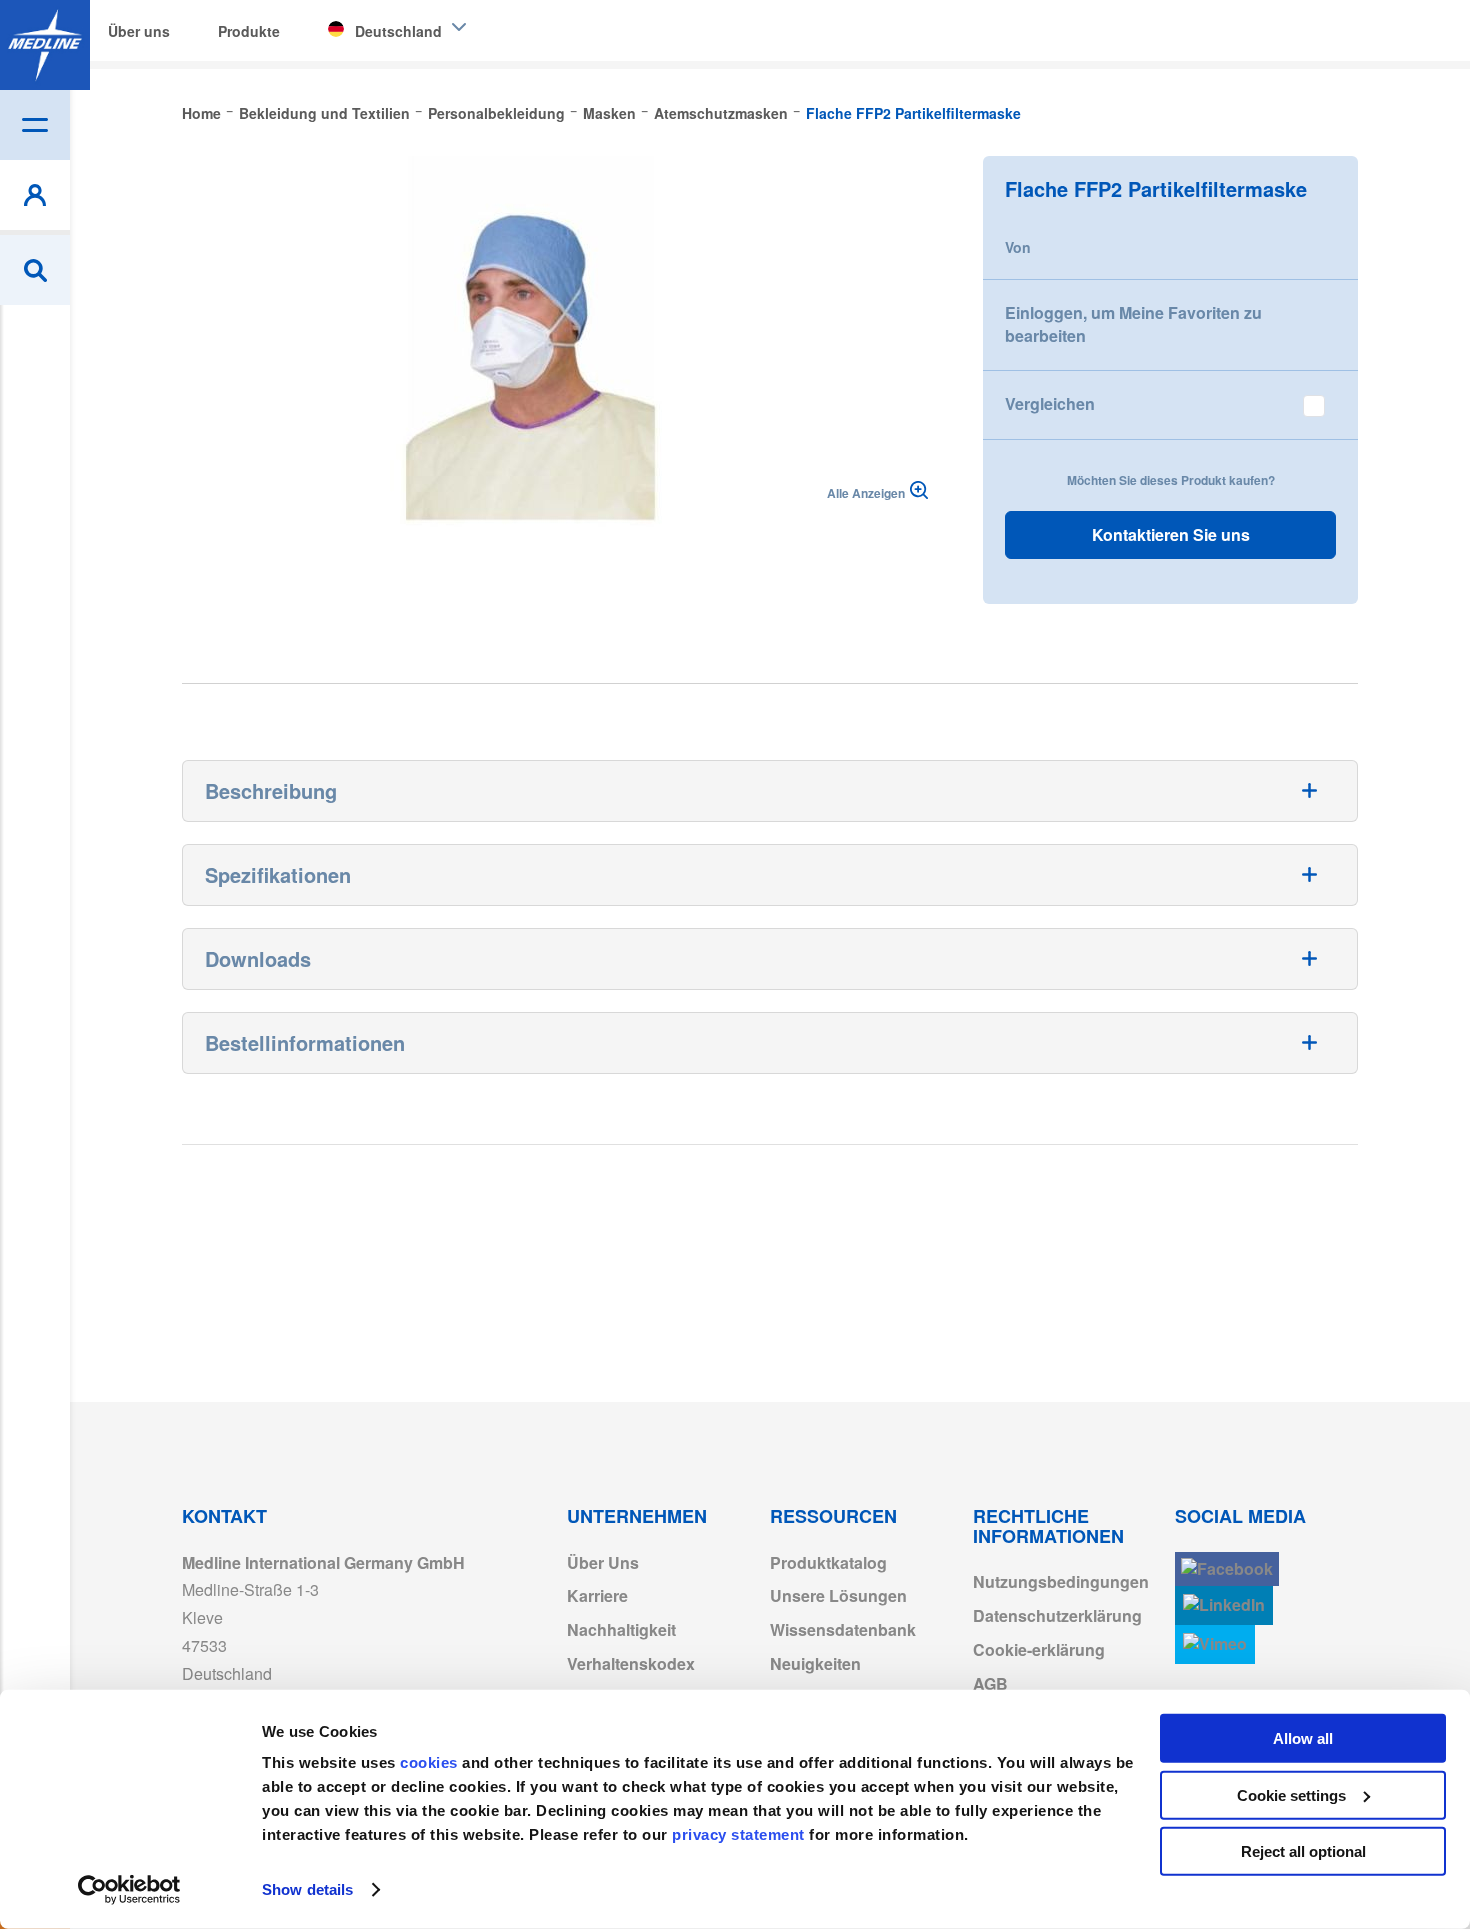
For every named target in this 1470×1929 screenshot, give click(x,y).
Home (201, 113)
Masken (609, 113)
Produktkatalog (828, 1562)
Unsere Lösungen (838, 1595)
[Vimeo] (1215, 1644)
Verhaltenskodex (631, 1663)
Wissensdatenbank (843, 1629)
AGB (990, 1683)
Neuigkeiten (815, 1663)
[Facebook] (1227, 1569)
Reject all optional (1303, 1851)
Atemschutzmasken (721, 113)
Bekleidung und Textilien (324, 113)
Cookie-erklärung (1039, 1649)
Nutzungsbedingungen (1061, 1581)
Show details (307, 1889)
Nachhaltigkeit (621, 1629)
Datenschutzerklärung (1057, 1615)
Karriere (597, 1595)
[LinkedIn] (1224, 1605)
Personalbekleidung (496, 113)
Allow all (1303, 1738)
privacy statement (738, 1834)
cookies (431, 1762)
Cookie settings (1291, 1794)
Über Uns (603, 1562)
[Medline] (45, 45)
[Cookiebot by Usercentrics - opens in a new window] (129, 1890)
